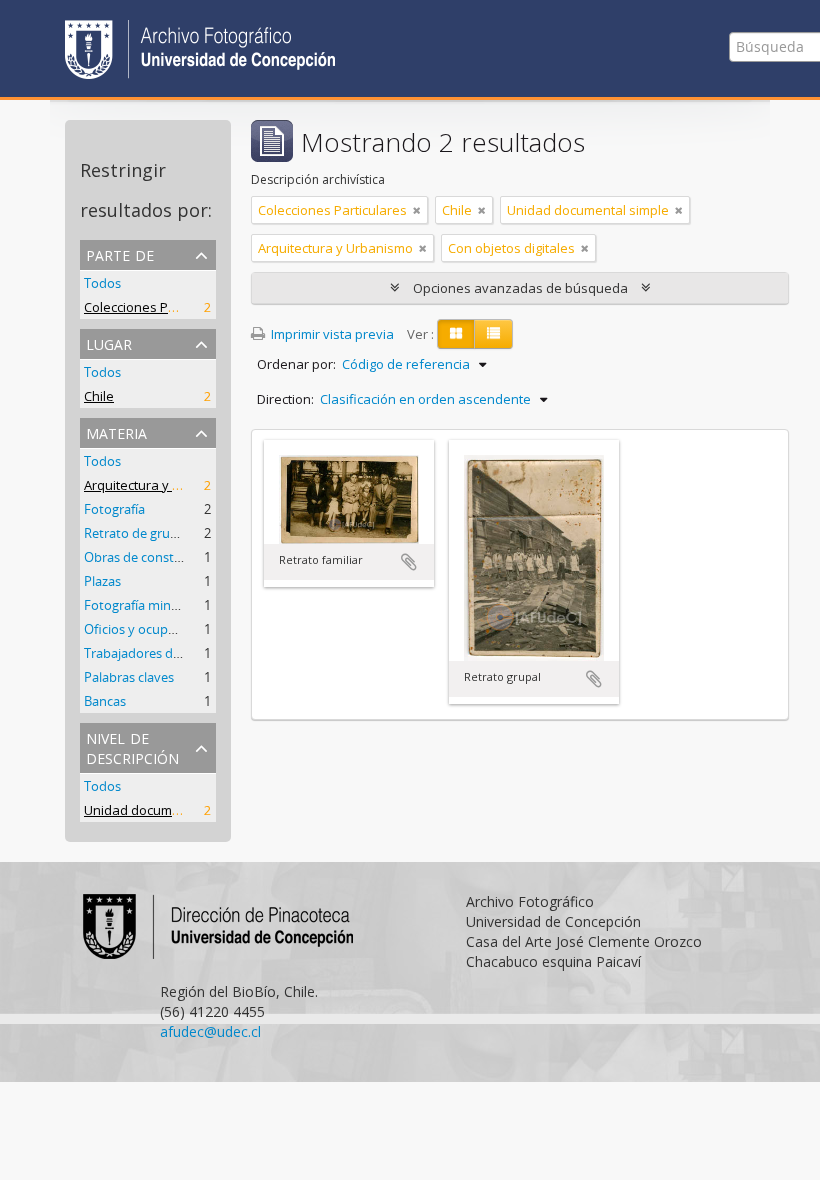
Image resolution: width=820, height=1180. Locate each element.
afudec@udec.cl (210, 1031)
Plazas (102, 581)
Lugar (109, 342)
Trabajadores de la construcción (178, 653)
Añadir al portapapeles (409, 562)
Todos (102, 283)
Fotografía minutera (143, 605)
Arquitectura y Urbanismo (161, 485)
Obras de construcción (151, 557)
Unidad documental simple (165, 810)
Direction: (285, 399)
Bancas (105, 701)
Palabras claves (129, 677)
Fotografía (114, 509)
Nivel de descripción (132, 746)
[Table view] (493, 334)
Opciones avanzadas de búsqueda (520, 288)
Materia (116, 431)
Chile (99, 396)
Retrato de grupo (135, 533)
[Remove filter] (417, 210)
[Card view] (456, 334)
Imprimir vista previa (331, 334)
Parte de (120, 253)
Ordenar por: (296, 364)
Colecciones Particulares (158, 307)
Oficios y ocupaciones (148, 629)
